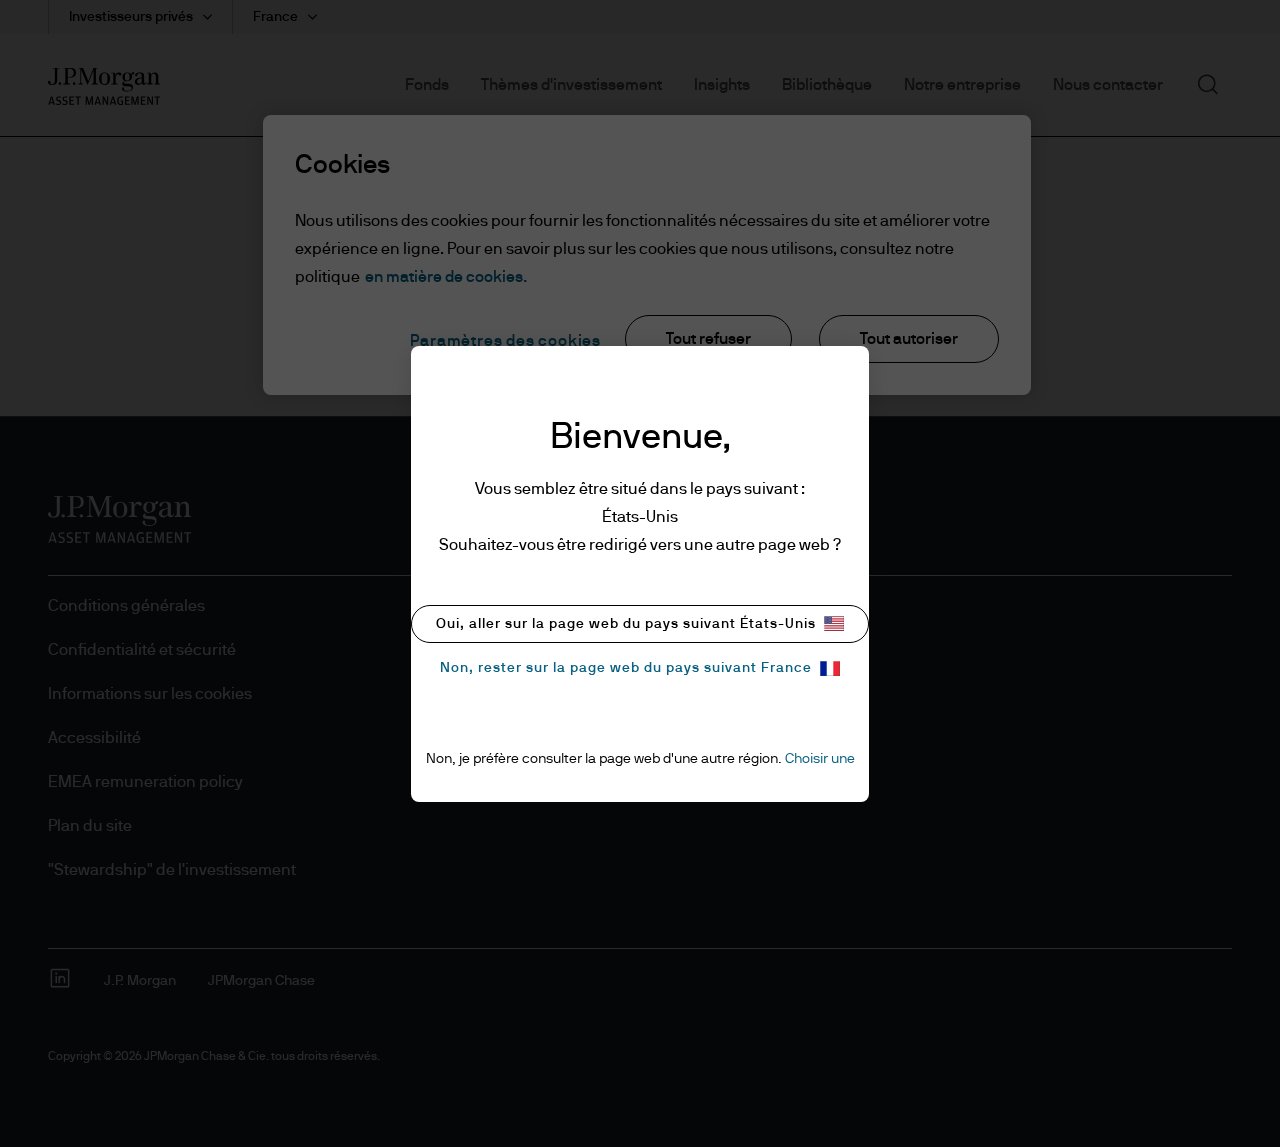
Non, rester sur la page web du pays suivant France (626, 668)
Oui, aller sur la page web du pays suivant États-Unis (626, 624)
